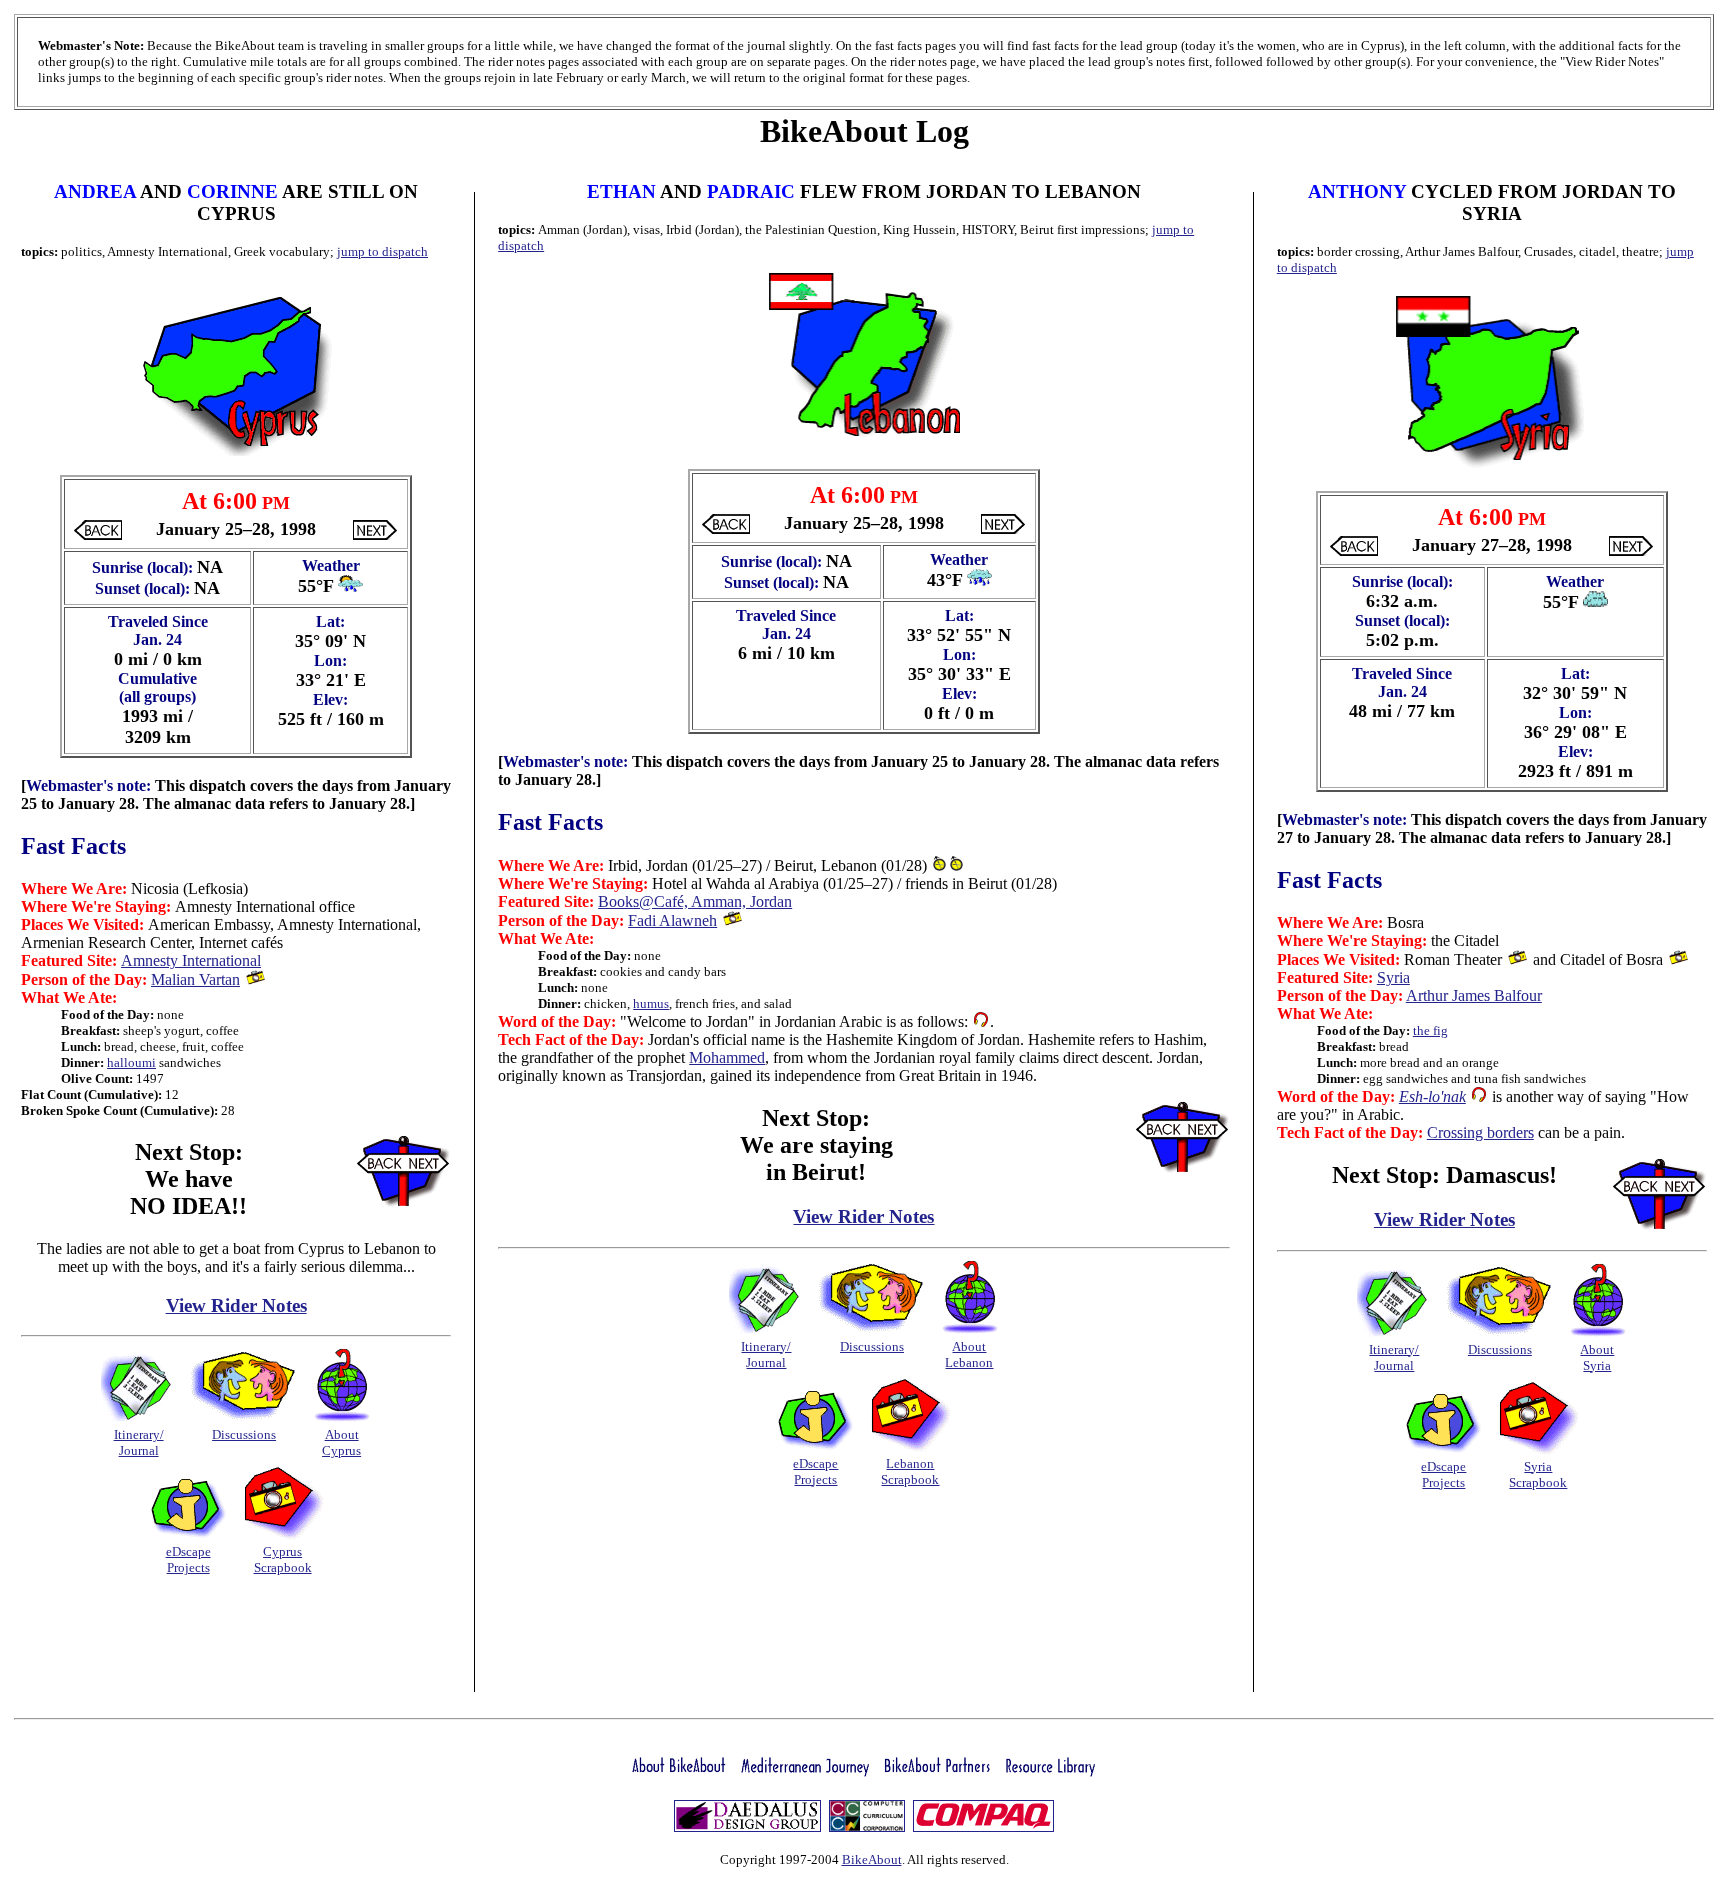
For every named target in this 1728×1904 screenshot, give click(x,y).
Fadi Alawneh (672, 920)
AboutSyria (1597, 1357)
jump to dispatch (382, 251)
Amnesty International (191, 960)
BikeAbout (872, 1859)
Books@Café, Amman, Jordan (695, 901)
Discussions (244, 1434)
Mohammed (727, 1057)
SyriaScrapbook (1538, 1474)
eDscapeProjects (188, 1559)
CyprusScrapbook (283, 1559)
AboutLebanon (969, 1354)
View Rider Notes (236, 1305)
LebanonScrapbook (910, 1471)
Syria (1393, 977)
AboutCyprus (341, 1442)
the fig (1430, 1030)
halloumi (131, 1062)
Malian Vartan (195, 979)
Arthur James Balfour (1474, 995)
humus (651, 1003)
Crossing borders (1480, 1132)
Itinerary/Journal (139, 1442)
